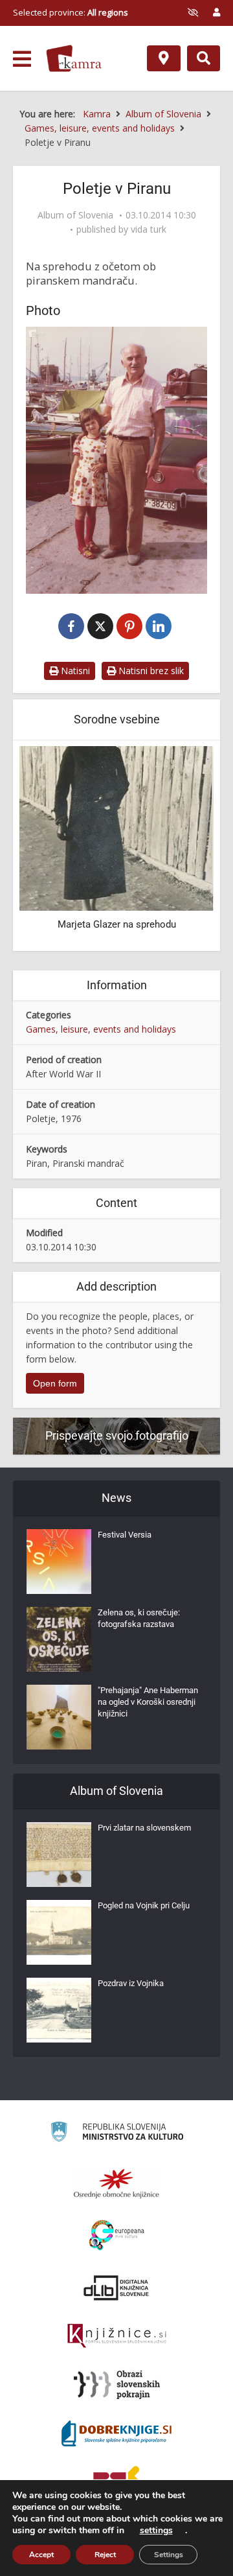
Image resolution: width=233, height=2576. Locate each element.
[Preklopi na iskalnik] (204, 58)
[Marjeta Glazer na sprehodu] (116, 827)
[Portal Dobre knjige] (116, 2433)
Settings (169, 2555)
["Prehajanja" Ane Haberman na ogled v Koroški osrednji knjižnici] (59, 1717)
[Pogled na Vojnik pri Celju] (59, 1932)
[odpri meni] (22, 59)
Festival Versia (125, 1535)
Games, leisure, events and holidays (101, 1029)
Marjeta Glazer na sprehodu (117, 924)
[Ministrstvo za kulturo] (117, 2134)
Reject (105, 2555)
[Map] (164, 58)
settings (156, 2531)
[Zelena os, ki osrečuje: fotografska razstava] (59, 1639)
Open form (55, 1383)
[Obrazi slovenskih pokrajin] (117, 2385)
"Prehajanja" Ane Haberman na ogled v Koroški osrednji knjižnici (148, 1702)
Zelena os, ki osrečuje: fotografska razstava (139, 1618)
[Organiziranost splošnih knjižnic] (116, 2183)
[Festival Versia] (59, 1562)
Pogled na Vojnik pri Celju (144, 1905)
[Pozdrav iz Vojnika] (59, 2010)
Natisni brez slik (150, 671)
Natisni (74, 671)
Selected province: (71, 12)
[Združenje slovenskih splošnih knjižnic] (117, 2336)
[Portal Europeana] (117, 2235)
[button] (181, 847)
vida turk (149, 229)
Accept (41, 2555)
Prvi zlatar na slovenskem (144, 1828)
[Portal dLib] (116, 2288)
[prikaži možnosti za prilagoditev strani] (193, 12)
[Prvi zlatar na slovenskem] (59, 1855)
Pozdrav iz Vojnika (131, 1983)
